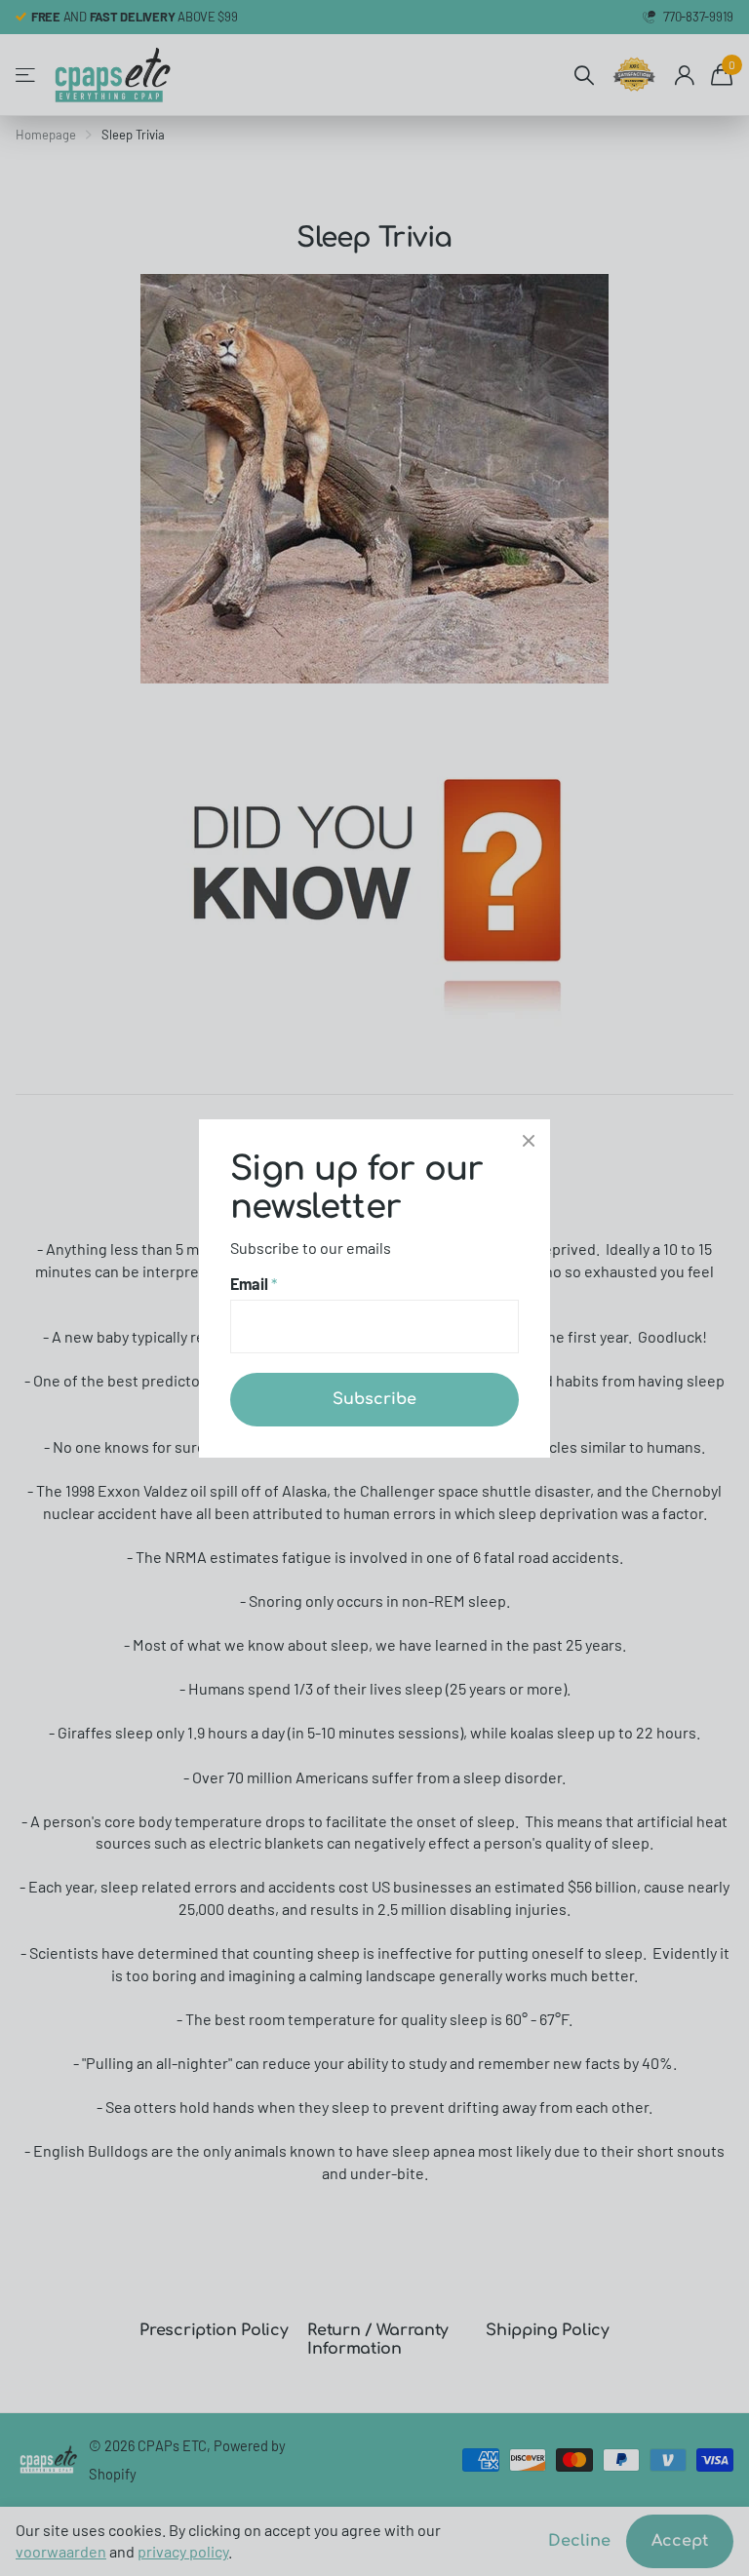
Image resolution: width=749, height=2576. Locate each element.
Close (529, 1141)
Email (254, 1284)
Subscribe (374, 1398)
